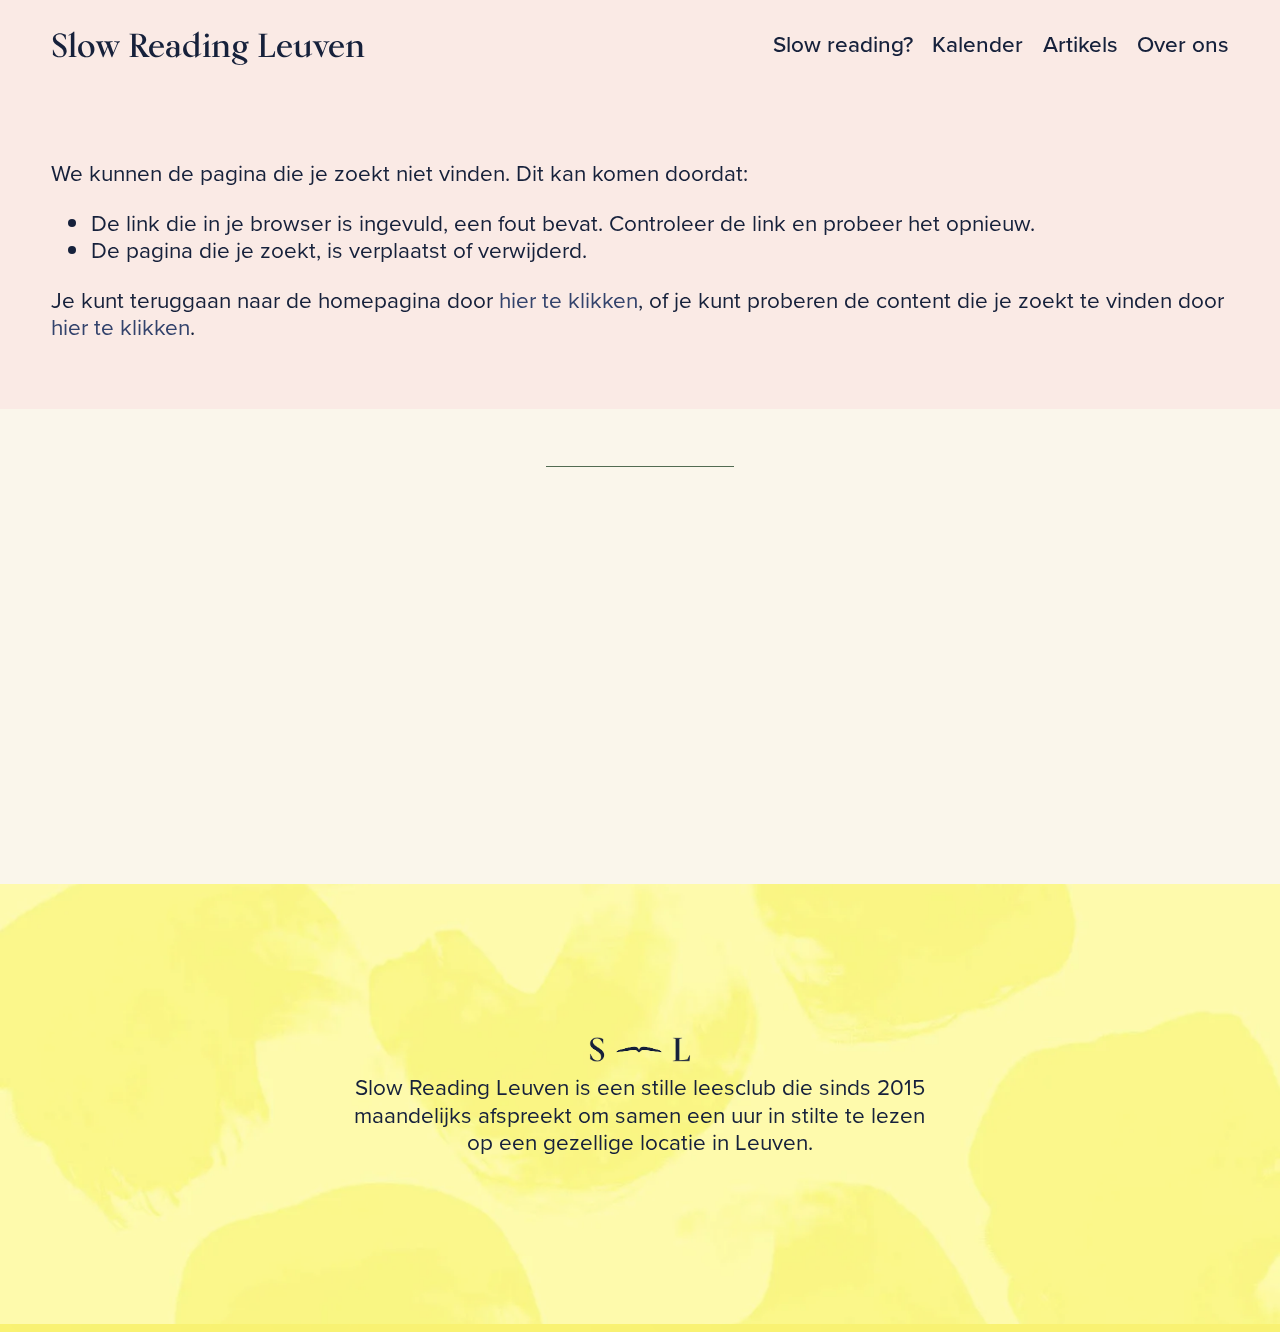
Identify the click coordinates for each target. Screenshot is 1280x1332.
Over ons (1183, 44)
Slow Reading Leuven (208, 44)
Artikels (1080, 44)
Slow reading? (843, 44)
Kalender (977, 44)
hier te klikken (568, 299)
